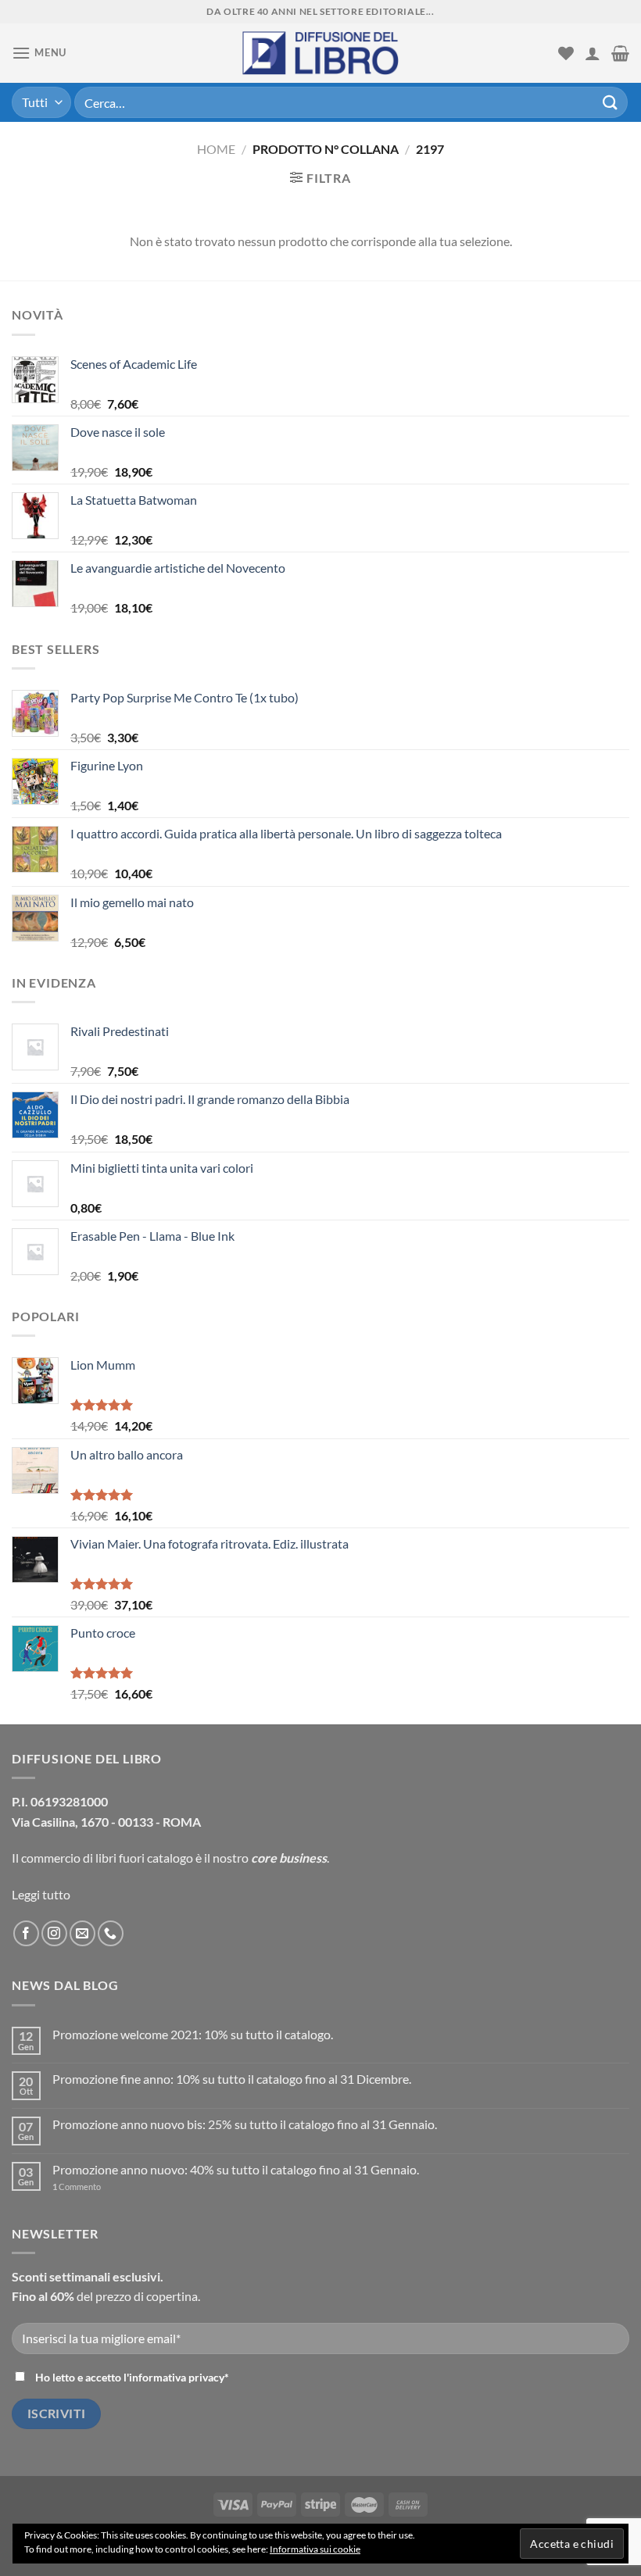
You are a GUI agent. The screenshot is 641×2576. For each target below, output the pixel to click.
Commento (77, 2187)
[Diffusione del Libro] (320, 53)
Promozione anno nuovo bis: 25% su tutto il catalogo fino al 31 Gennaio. (245, 2124)
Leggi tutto (41, 1894)
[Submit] (611, 102)
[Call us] (111, 1933)
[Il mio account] (593, 53)
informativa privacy (177, 2377)
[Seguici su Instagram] (54, 1933)
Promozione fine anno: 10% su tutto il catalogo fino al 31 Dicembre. (232, 2079)
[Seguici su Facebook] (26, 1933)
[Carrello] (620, 53)
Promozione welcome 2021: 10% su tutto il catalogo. (193, 2034)
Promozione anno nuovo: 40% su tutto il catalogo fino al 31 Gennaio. (236, 2169)
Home (216, 149)
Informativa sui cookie (315, 2549)
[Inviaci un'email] (82, 1933)
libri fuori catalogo (144, 1858)
